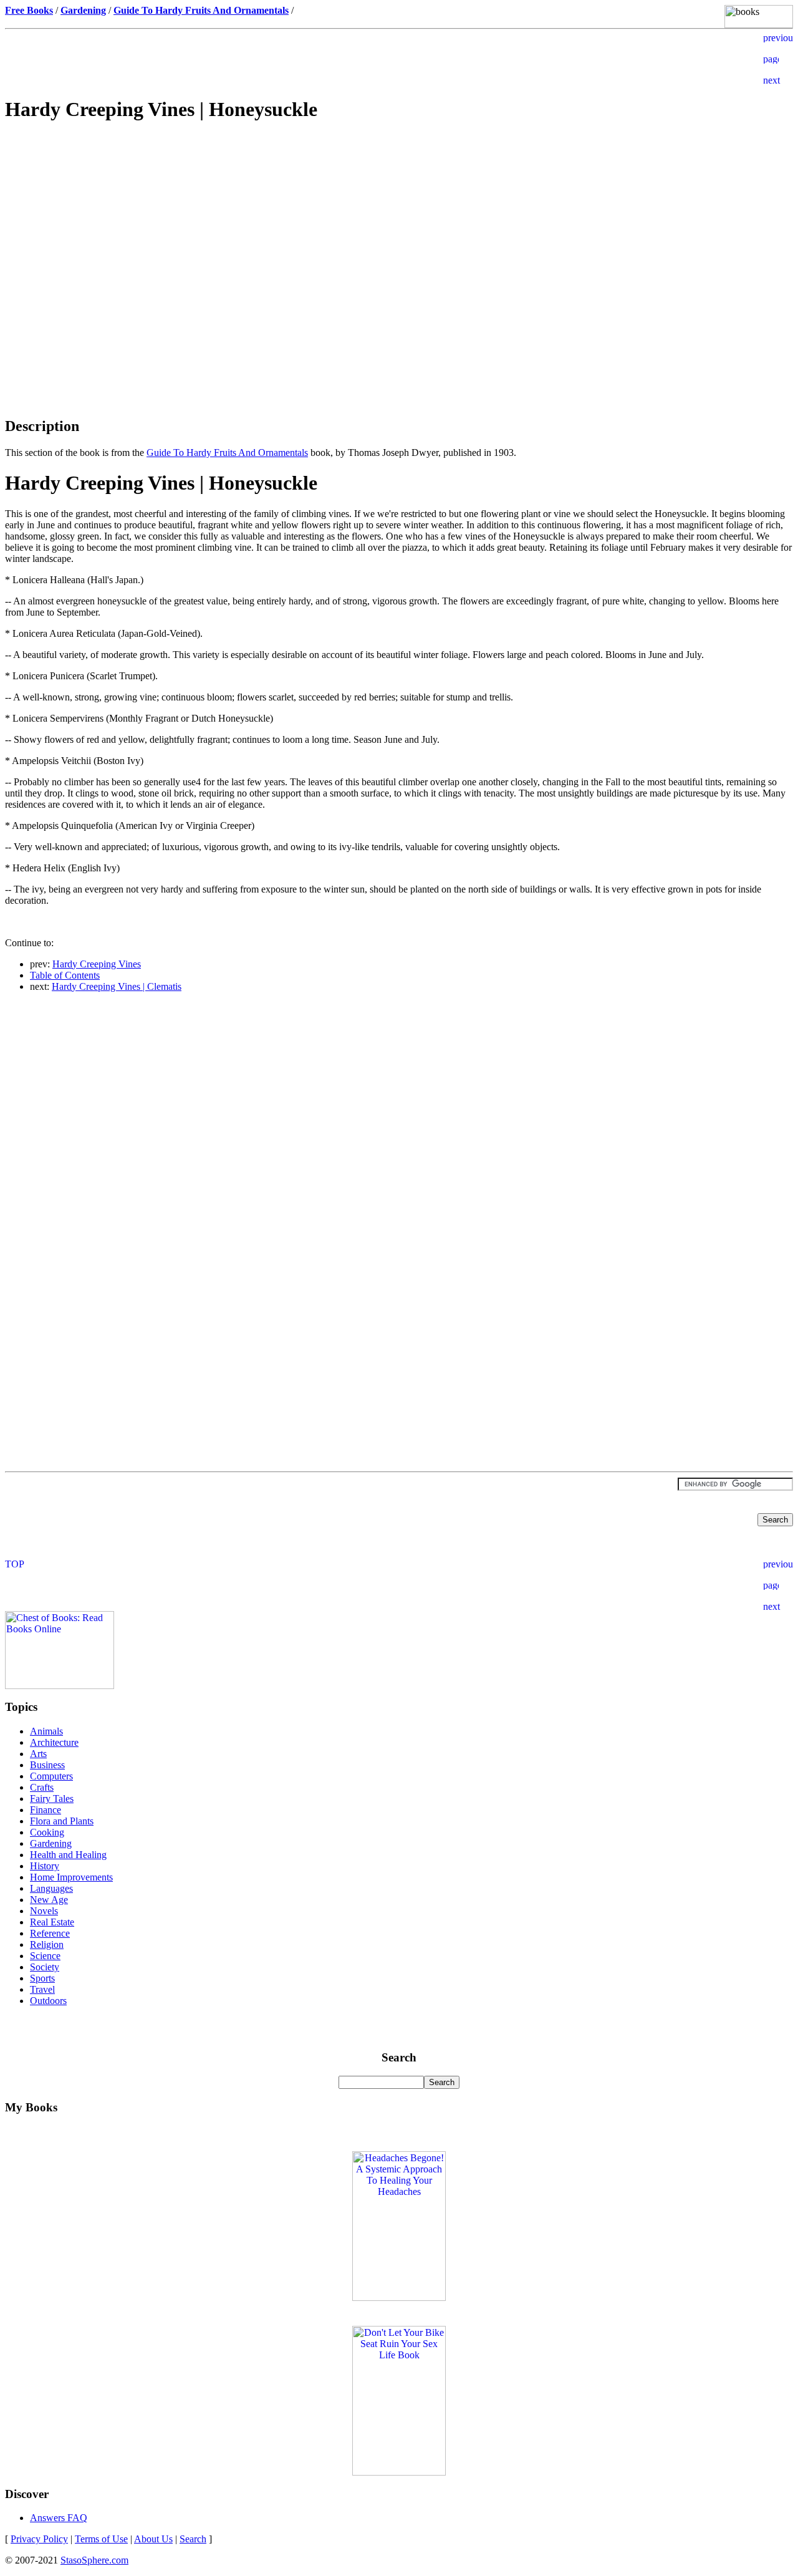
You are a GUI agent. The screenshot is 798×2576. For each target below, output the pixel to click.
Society (45, 1967)
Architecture (54, 1742)
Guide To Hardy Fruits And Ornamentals (227, 453)
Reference (50, 1933)
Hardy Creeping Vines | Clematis (117, 986)
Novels (44, 1911)
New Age (49, 1900)
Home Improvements (71, 1877)
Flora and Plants (62, 1821)
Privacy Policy (39, 2539)
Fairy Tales (52, 1799)
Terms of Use (101, 2539)
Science (45, 1956)
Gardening (51, 1843)
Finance (46, 1810)
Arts (38, 1754)
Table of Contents (65, 975)
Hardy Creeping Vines (97, 964)
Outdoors (48, 2001)
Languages (51, 1888)
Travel (42, 1989)
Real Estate (52, 1922)
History (45, 1866)
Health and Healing (68, 1855)
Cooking (47, 1832)
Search (193, 2539)
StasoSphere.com (94, 2560)
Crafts (42, 1787)
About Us (153, 2539)
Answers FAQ (59, 2518)
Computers (51, 1776)
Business (47, 1765)
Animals (46, 1731)
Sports (42, 1978)
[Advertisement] (399, 222)
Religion (47, 1944)
